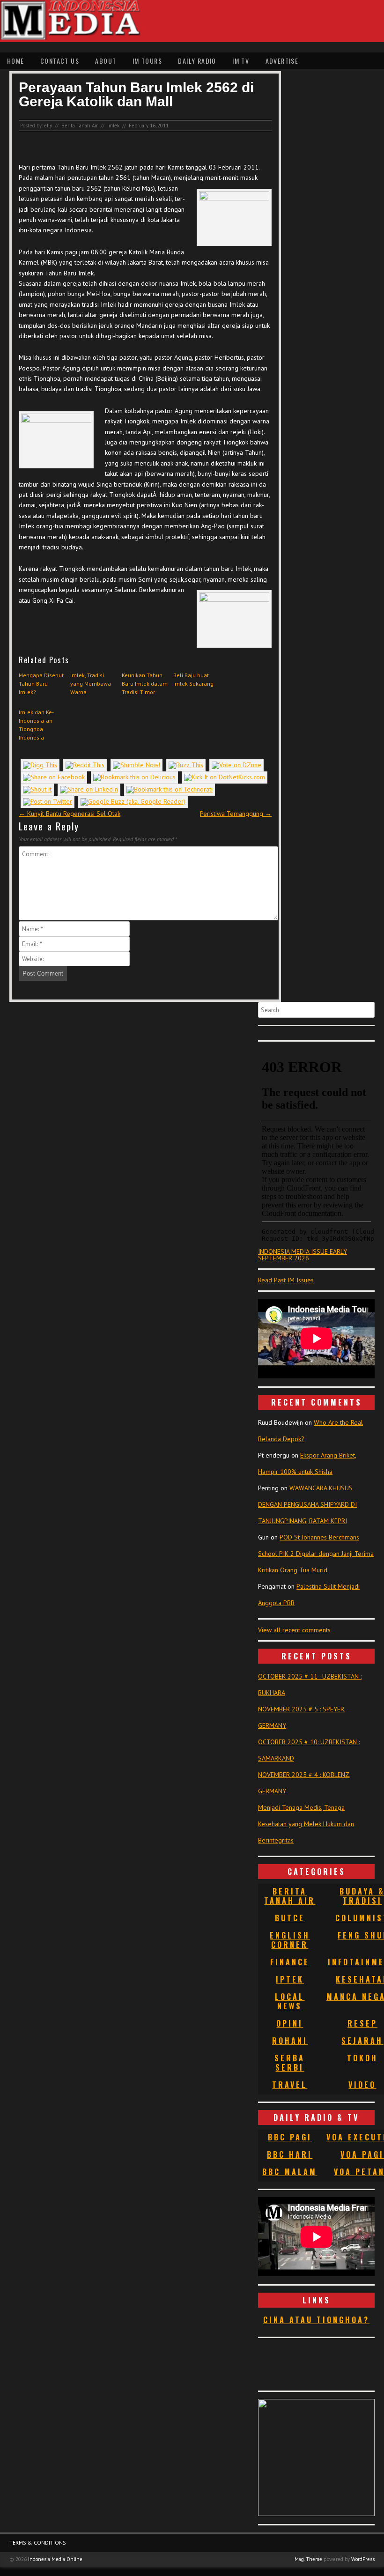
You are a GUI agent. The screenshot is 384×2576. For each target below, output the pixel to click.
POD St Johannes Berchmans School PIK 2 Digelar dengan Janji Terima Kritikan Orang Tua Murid (316, 1554)
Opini (290, 2023)
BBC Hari (290, 2154)
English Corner (290, 1940)
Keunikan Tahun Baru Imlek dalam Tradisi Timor (145, 684)
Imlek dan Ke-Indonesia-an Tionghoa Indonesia (36, 725)
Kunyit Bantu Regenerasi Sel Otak (70, 814)
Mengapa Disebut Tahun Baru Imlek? (41, 684)
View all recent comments (294, 1630)
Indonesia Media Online (55, 2559)
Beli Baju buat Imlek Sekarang (193, 679)
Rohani (290, 2041)
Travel (290, 2085)
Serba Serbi (290, 2063)
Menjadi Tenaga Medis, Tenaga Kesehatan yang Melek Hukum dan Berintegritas (306, 1824)
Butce (290, 1918)
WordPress (363, 2559)
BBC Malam (290, 2172)
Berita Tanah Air (80, 126)
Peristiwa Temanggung (236, 814)
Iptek (290, 1979)
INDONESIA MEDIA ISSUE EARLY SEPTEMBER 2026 (303, 1255)
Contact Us (60, 61)
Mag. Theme (308, 2559)
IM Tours (147, 61)
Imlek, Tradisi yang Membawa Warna (91, 684)
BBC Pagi (290, 2137)
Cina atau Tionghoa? (316, 2320)
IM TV (241, 61)
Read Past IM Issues (286, 1280)
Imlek (113, 126)
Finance (290, 1962)
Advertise (282, 61)
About (106, 61)
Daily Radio (197, 61)
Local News (290, 2001)
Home (16, 61)
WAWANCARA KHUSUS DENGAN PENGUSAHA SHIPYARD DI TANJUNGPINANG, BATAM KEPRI (307, 1504)
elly (48, 126)
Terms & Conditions (38, 2543)
